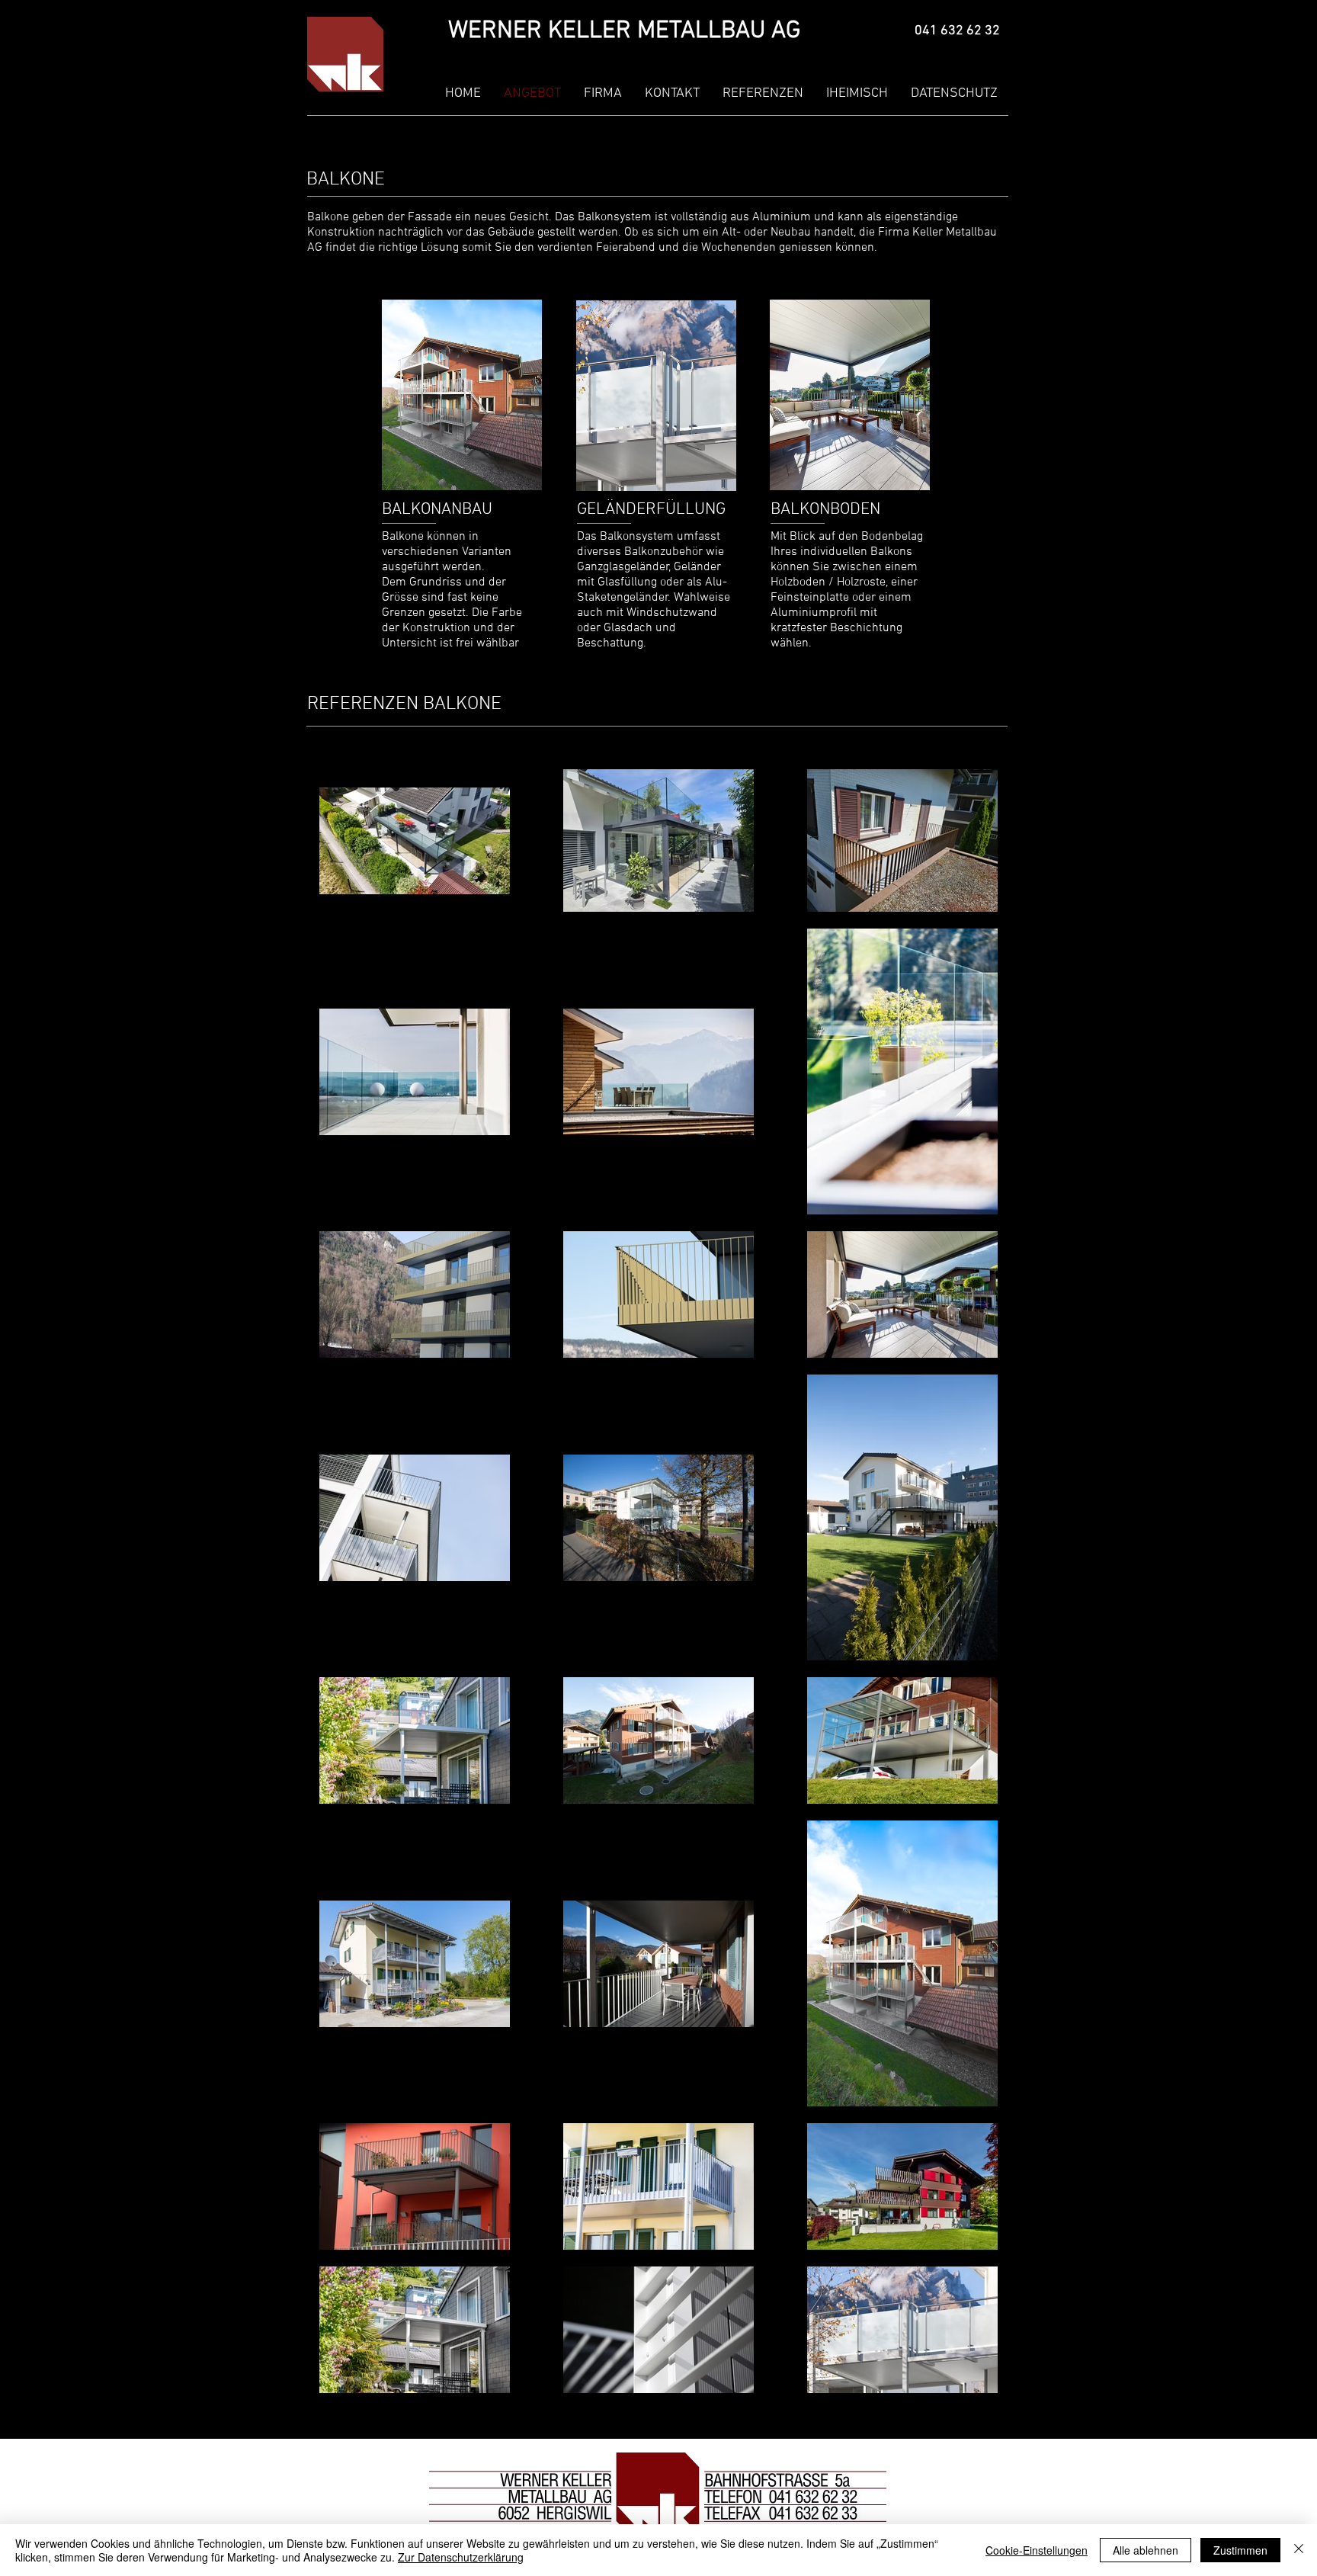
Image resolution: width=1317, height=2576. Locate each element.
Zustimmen (1240, 2550)
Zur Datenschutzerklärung (461, 2557)
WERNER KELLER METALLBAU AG (624, 31)
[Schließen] (1299, 2550)
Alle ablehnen (1146, 2550)
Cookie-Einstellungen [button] (1037, 2550)
